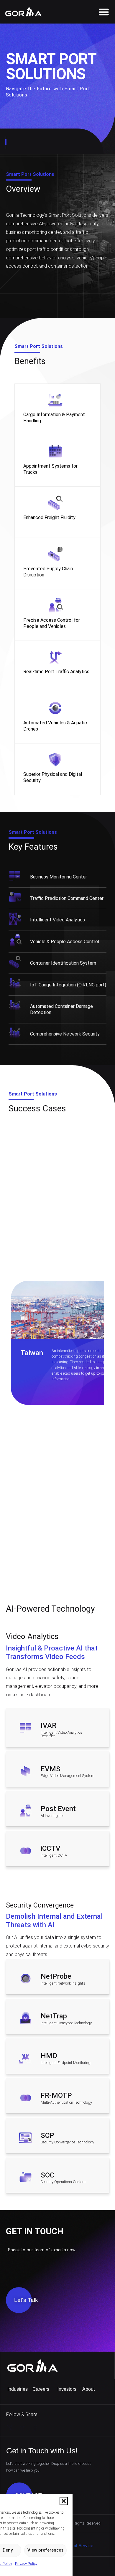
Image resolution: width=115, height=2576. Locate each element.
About (88, 2389)
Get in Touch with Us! (42, 2451)
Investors (67, 2389)
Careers (41, 2389)
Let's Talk (26, 2300)
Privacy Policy (26, 2564)
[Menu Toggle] (104, 12)
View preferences (45, 2550)
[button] (64, 2501)
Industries (18, 2389)
